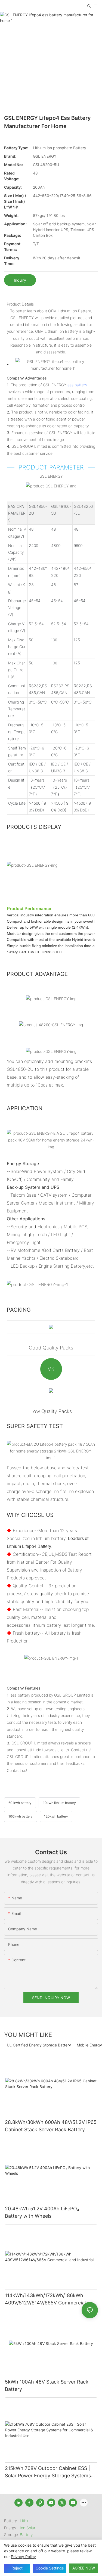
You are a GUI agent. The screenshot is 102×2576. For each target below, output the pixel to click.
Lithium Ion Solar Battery (28, 2527)
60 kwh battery (20, 1803)
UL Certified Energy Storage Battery (39, 2045)
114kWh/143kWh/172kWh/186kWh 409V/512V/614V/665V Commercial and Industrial (50, 2299)
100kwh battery (21, 1816)
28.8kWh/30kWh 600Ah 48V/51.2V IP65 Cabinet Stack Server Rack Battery (51, 2126)
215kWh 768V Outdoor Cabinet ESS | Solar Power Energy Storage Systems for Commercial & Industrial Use (48, 2472)
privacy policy (23, 2557)
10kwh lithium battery (59, 1803)
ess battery (77, 385)
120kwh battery (56, 1816)
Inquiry (20, 280)
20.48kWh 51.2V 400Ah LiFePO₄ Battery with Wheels (42, 2212)
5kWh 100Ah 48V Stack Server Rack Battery (47, 2385)
